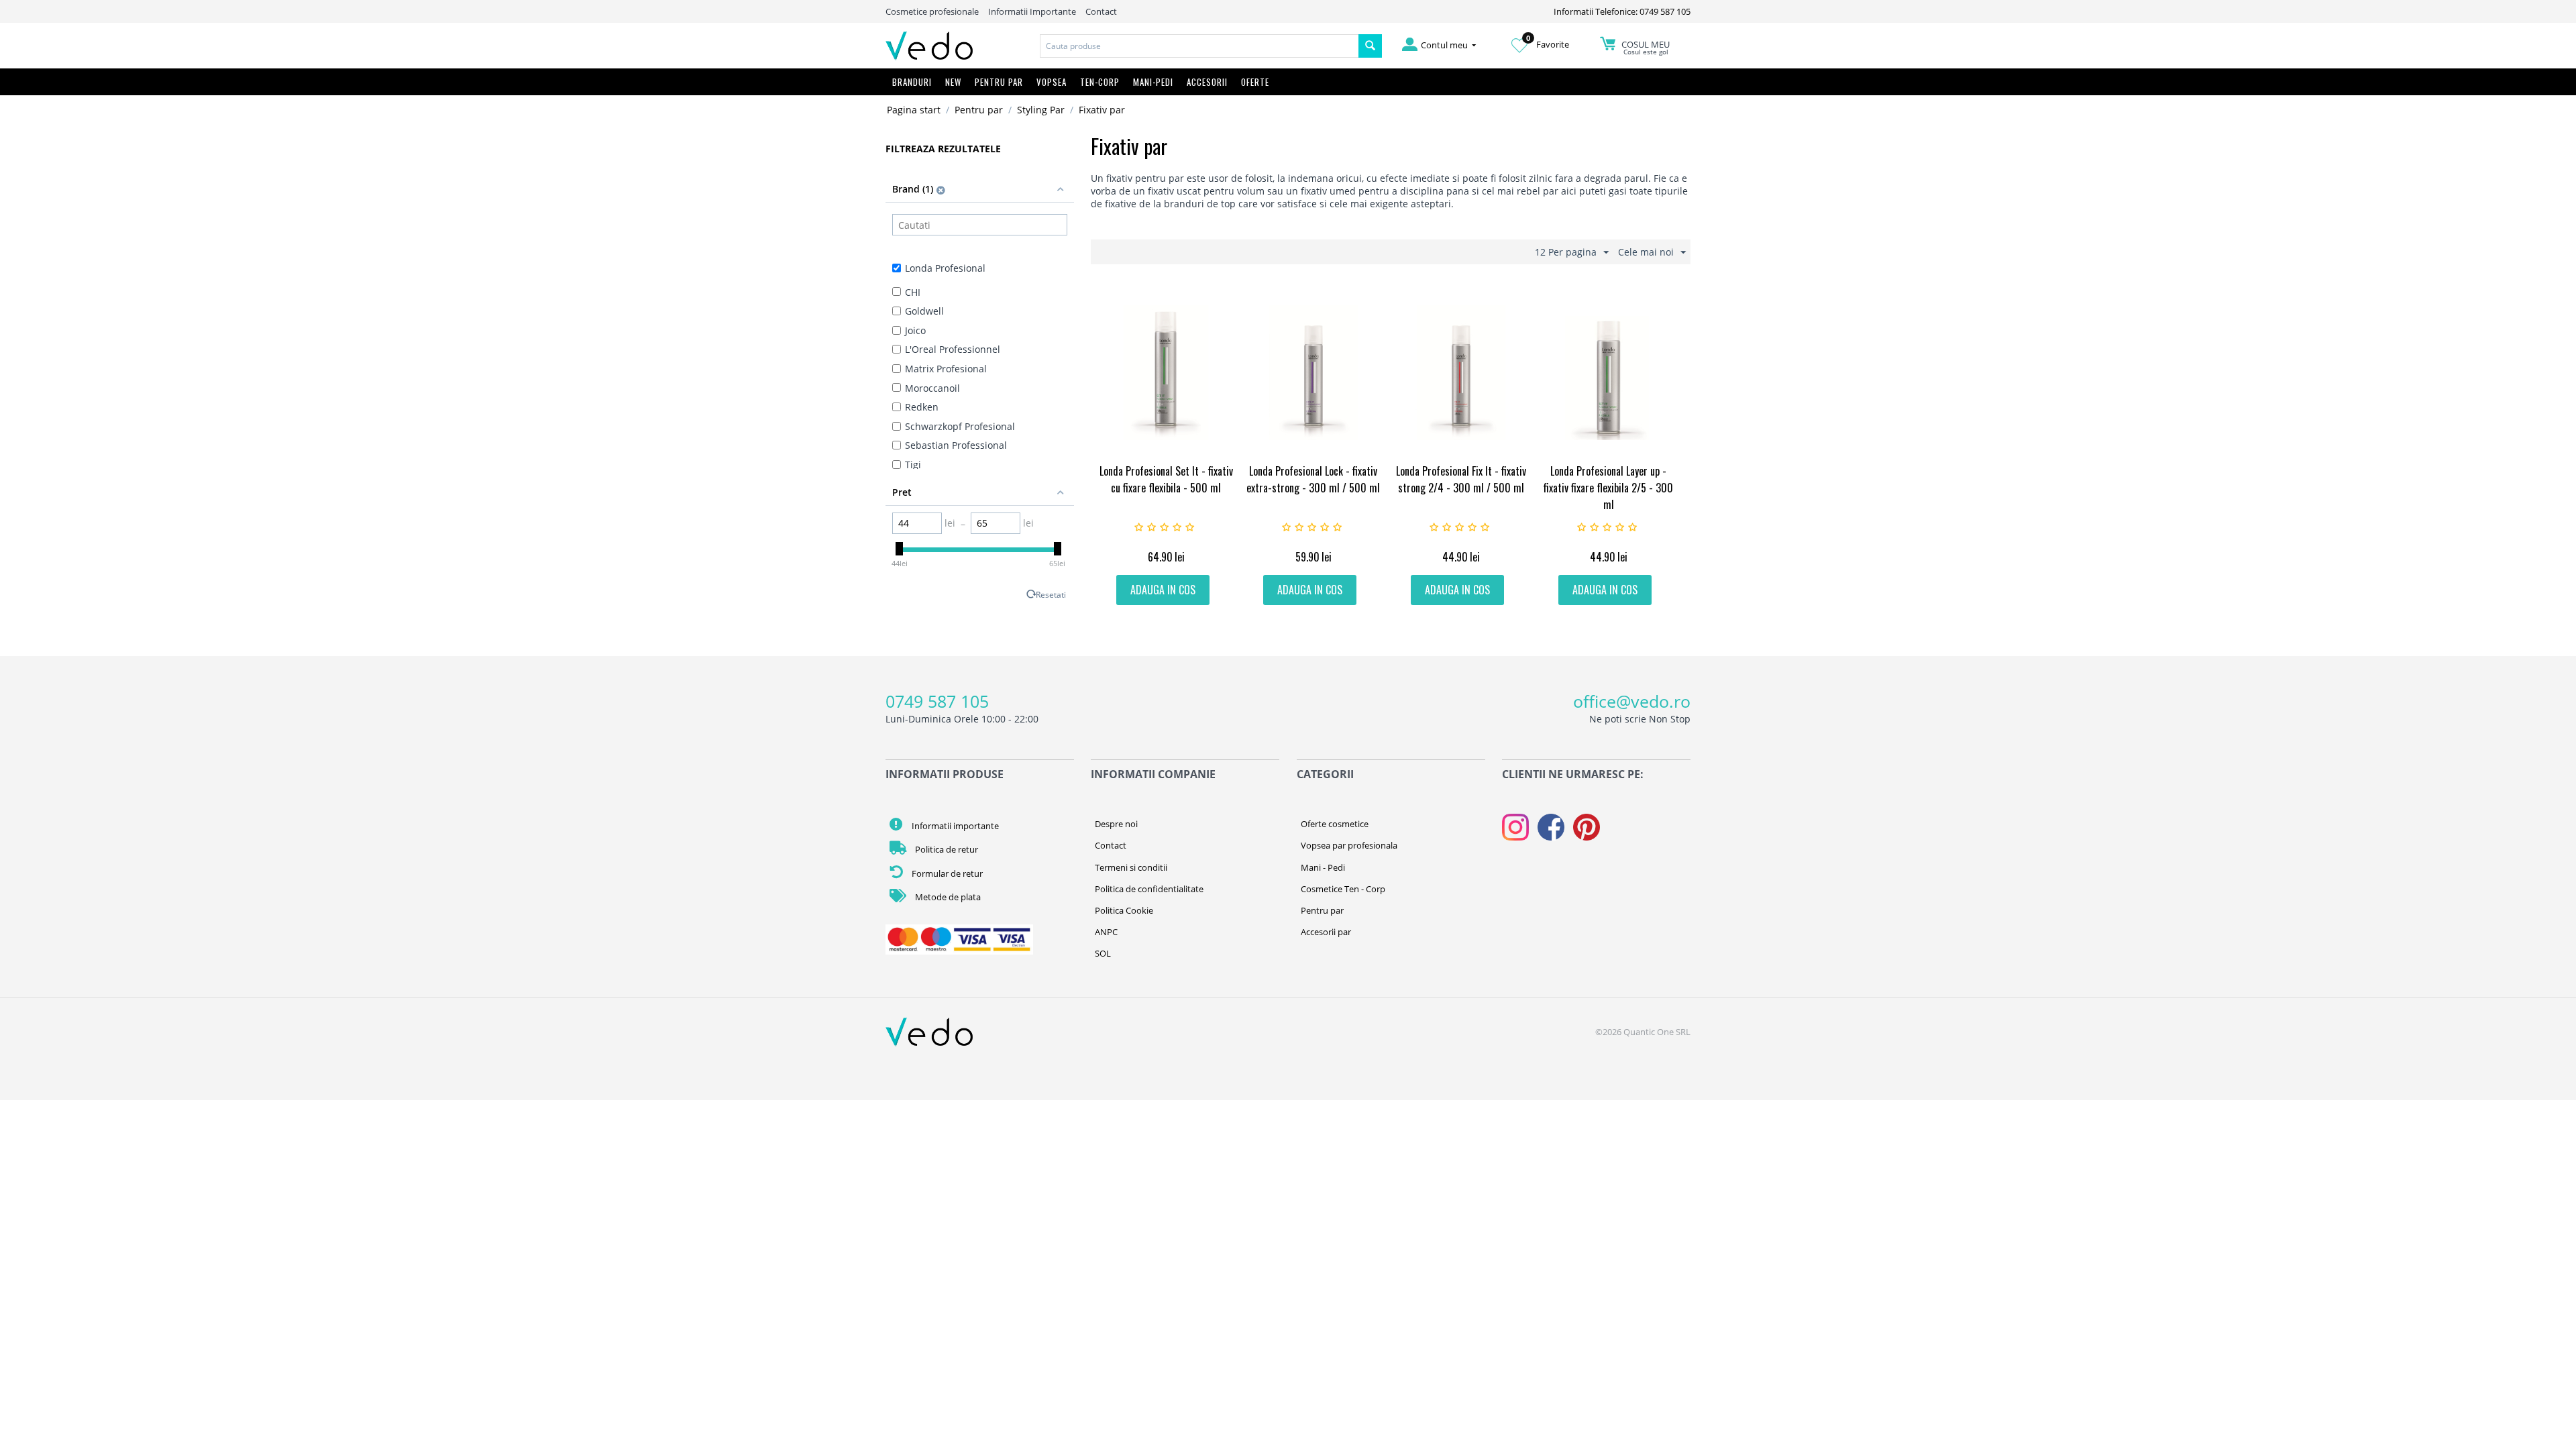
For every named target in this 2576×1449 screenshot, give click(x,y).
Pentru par (979, 110)
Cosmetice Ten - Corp (1343, 889)
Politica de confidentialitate (1149, 889)
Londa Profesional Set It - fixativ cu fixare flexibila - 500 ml (1166, 479)
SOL (1103, 953)
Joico (915, 330)
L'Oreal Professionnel (953, 349)
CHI (913, 292)
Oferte (1255, 82)
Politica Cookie (1124, 910)
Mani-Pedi (1153, 82)
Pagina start (914, 110)
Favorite (1548, 44)
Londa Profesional (945, 268)
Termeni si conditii (1131, 867)
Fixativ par (1102, 110)
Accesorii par (1326, 932)
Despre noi (1116, 824)
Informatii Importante (1032, 11)
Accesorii (1207, 82)
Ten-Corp (1100, 82)
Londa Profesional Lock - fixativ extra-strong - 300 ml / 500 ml (1313, 479)
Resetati (1051, 594)
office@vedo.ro (1632, 701)
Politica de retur (946, 849)
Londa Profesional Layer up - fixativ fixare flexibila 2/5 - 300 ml (1608, 488)
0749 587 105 (937, 701)
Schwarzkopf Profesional (960, 426)
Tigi (913, 465)
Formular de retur (946, 873)
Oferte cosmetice (1335, 824)
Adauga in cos (1163, 590)
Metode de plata (947, 897)
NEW (953, 82)
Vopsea (1052, 82)
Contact (1101, 11)
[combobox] (1199, 46)
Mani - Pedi (1323, 867)
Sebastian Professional (956, 445)
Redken (922, 407)
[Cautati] (1370, 46)
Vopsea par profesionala (1349, 845)
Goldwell (924, 311)
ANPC (1106, 932)
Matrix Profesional (946, 369)
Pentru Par (999, 82)
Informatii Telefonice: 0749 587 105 (1622, 11)
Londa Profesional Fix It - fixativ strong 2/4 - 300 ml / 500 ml (1461, 479)
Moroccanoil (932, 388)
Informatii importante (954, 826)
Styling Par (1041, 110)
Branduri (912, 82)
